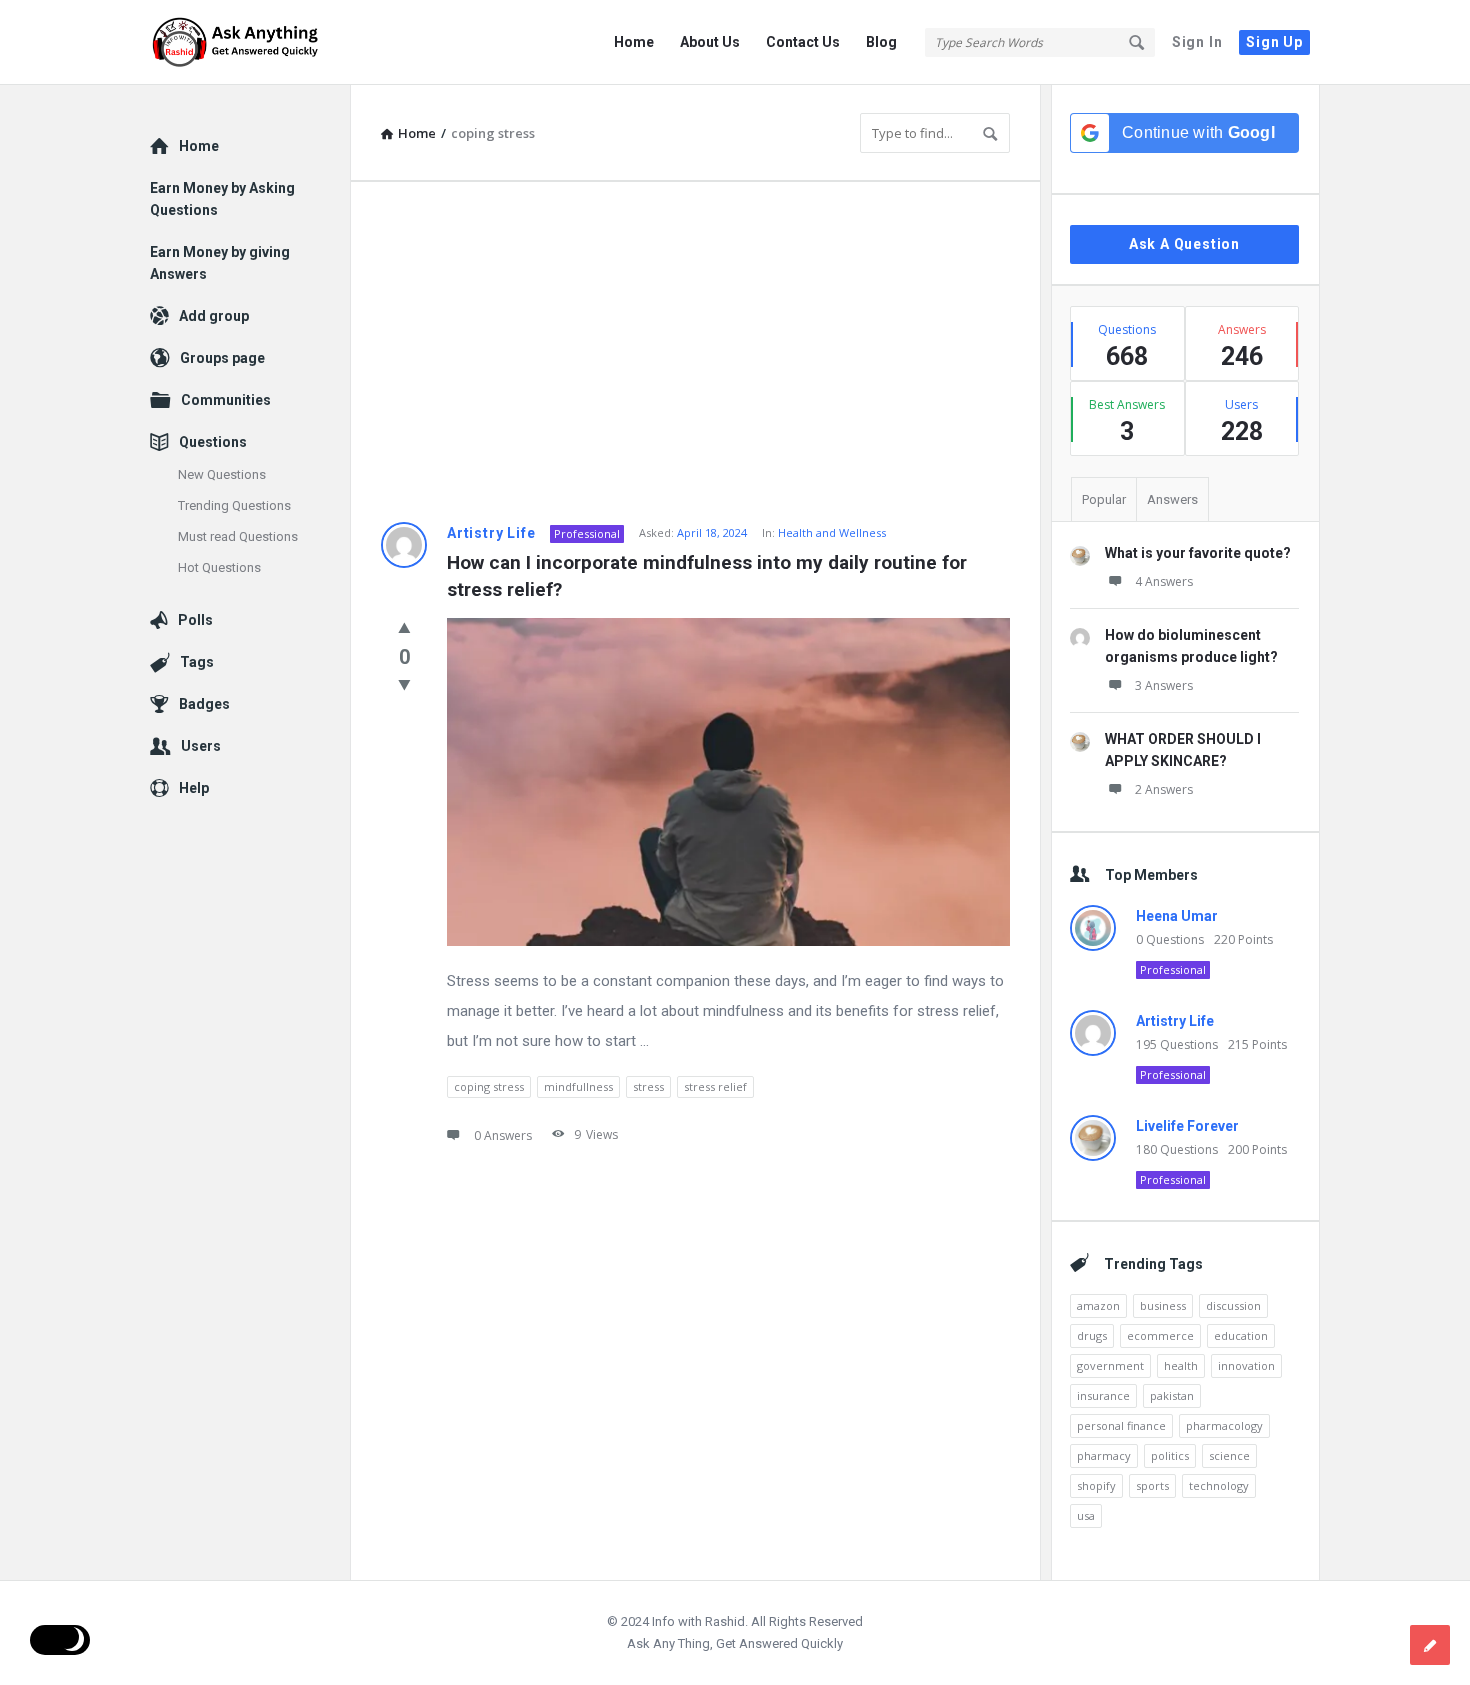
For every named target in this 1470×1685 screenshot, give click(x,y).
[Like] (404, 627)
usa (1086, 1515)
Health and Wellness (832, 532)
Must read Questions (238, 536)
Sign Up (1274, 42)
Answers (1172, 499)
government (1110, 1365)
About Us (710, 42)
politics (1170, 1455)
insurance (1103, 1395)
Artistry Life (491, 533)
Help (194, 788)
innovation (1246, 1365)
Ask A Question (1184, 244)
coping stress (489, 1086)
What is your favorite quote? (1198, 553)
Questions (213, 442)
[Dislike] (404, 684)
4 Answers (1164, 581)
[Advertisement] (695, 352)
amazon (1098, 1305)
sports (1152, 1485)
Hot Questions (219, 567)
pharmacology (1224, 1425)
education (1241, 1335)
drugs (1092, 1335)
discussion (1233, 1305)
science (1229, 1455)
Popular (1104, 499)
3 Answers (1164, 685)
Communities (226, 400)
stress (648, 1086)
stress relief (715, 1086)
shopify (1096, 1485)
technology (1219, 1485)
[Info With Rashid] (250, 42)
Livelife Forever (1187, 1126)
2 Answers (1164, 789)
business (1163, 1305)
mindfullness (578, 1086)
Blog (881, 42)
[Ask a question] (1430, 1645)
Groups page (222, 358)
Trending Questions (234, 505)
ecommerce (1160, 1335)
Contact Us (803, 42)
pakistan (1172, 1395)
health (1181, 1365)
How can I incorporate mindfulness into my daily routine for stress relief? (709, 576)
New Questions (222, 474)
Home (634, 42)
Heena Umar (1177, 916)
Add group (214, 316)
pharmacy (1104, 1455)
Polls (195, 620)
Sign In (1197, 42)
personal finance (1121, 1425)
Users (201, 746)
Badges (204, 704)
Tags (197, 662)
